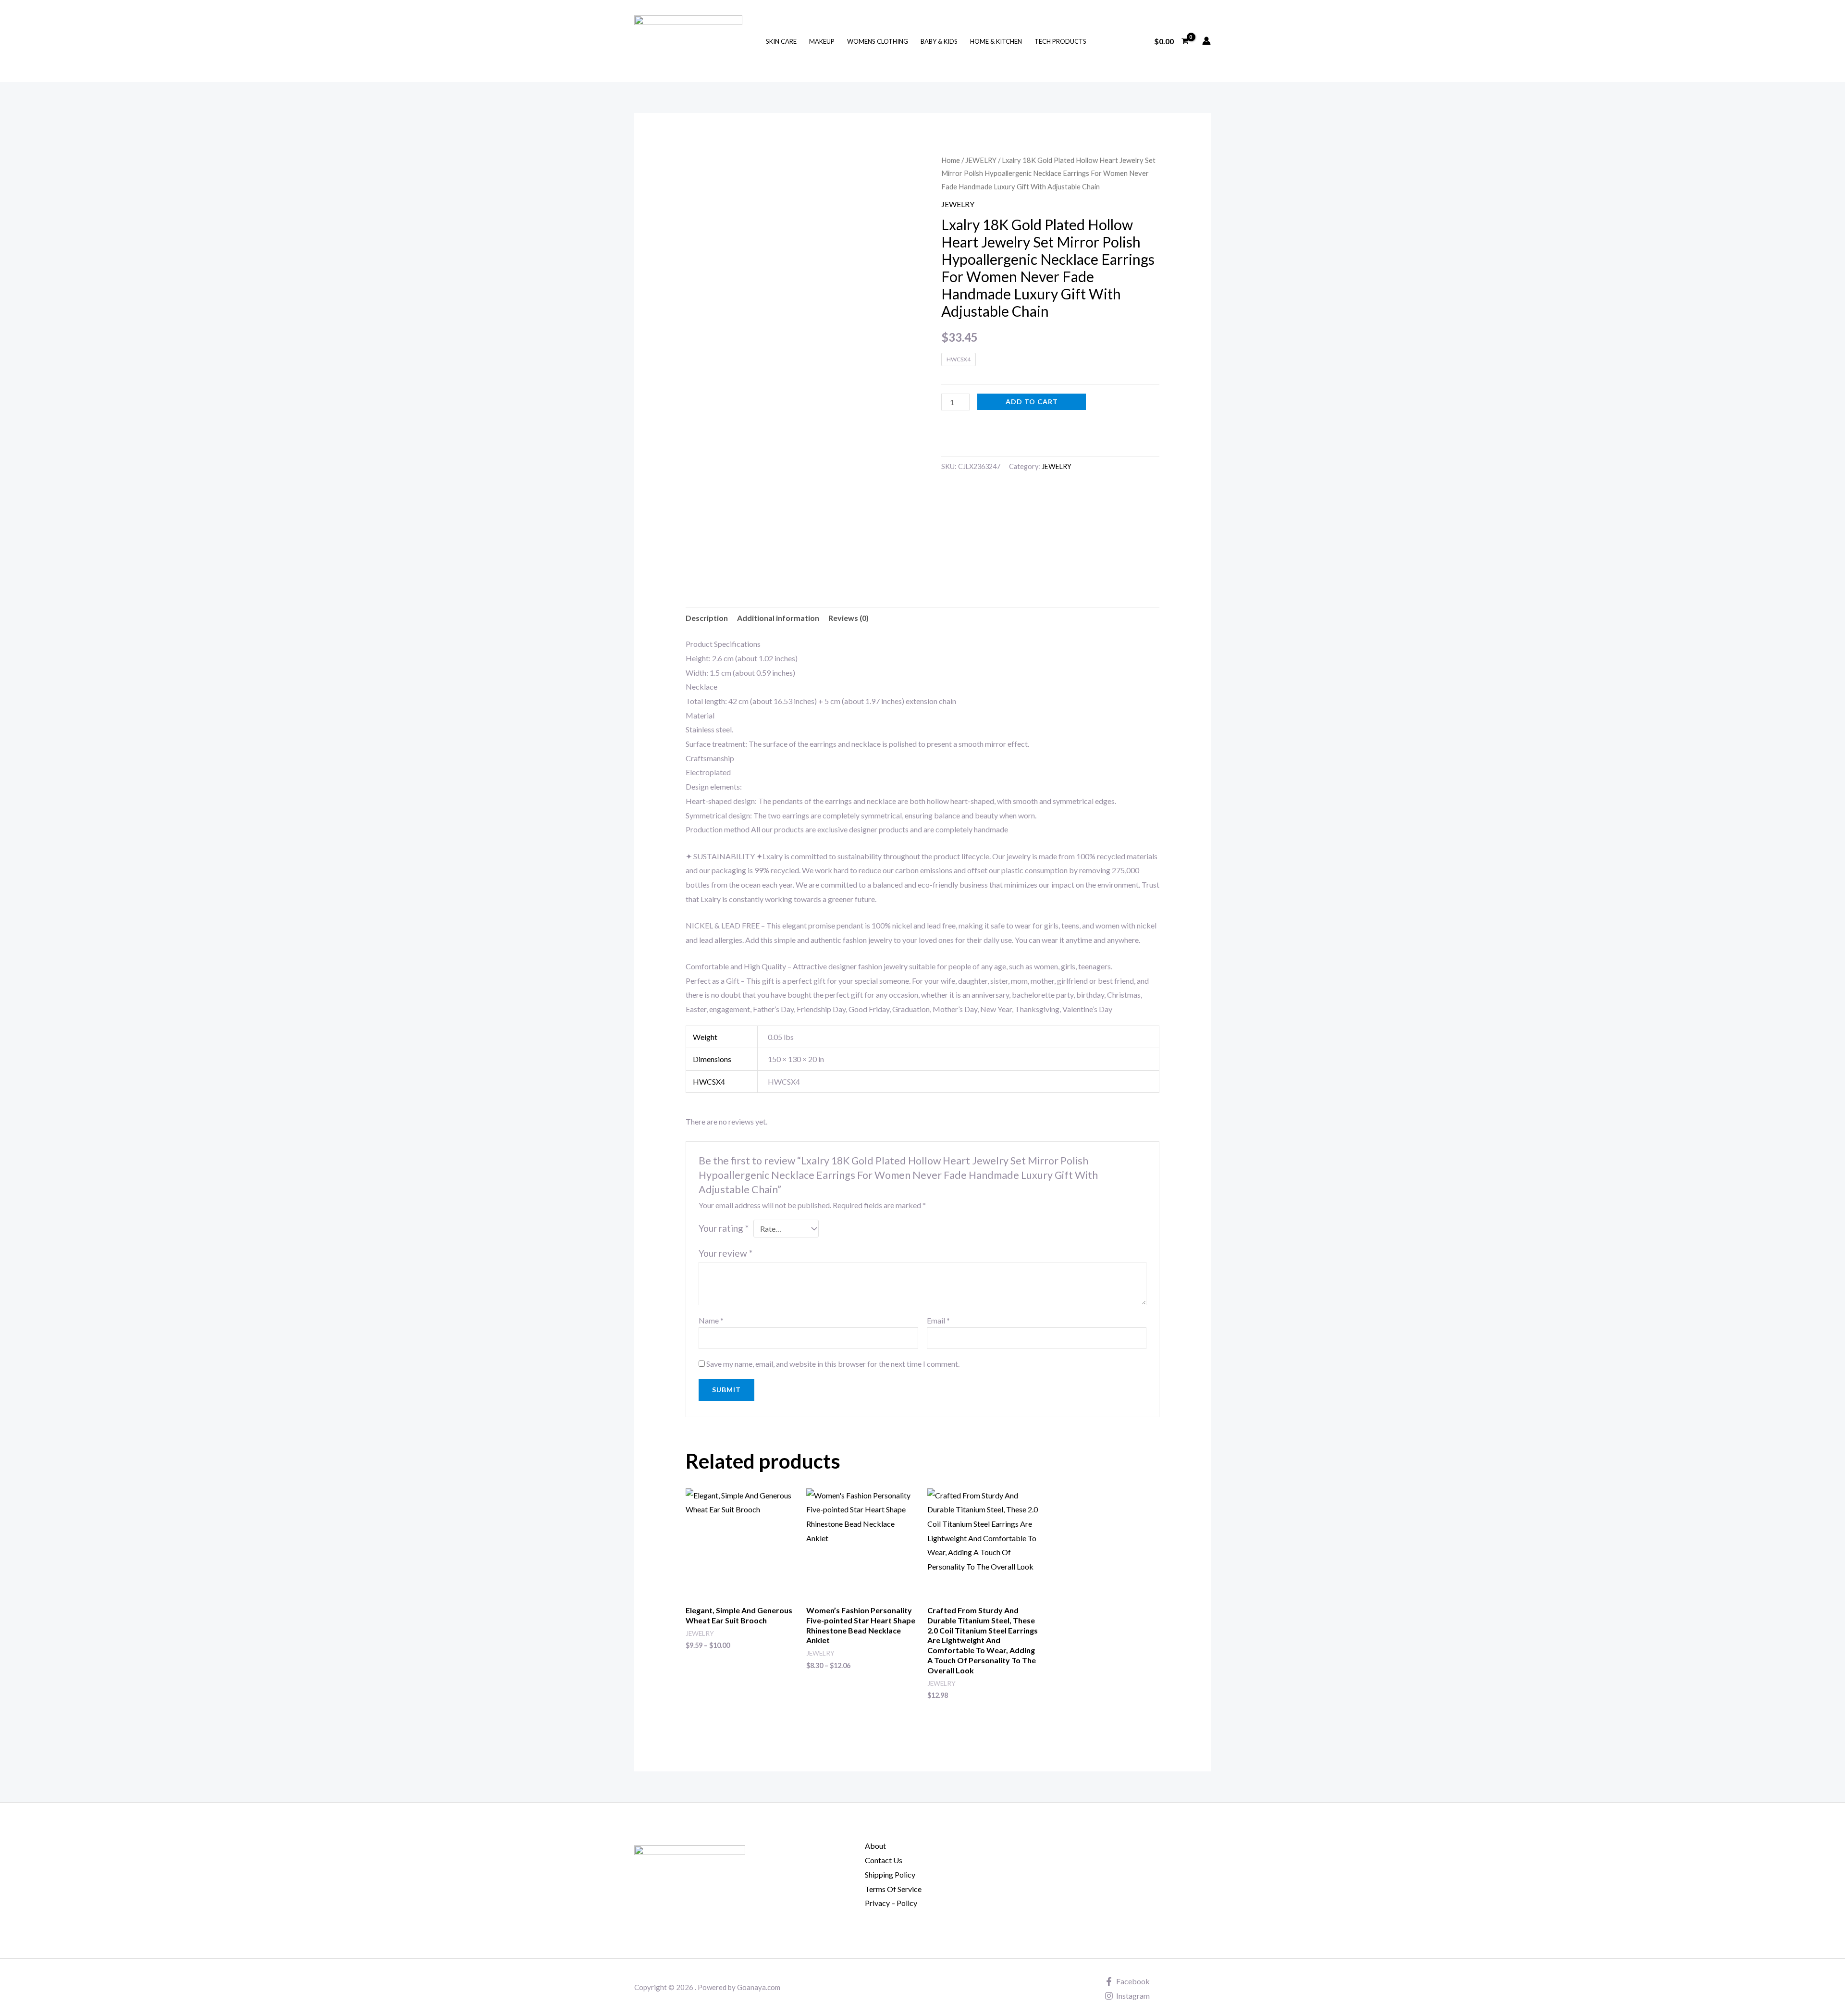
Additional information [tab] (778, 618)
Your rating (724, 1228)
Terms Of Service (893, 1889)
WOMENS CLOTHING (878, 41)
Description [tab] (707, 618)
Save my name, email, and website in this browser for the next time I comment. (833, 1364)
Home (951, 160)
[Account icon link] (1206, 41)
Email (938, 1320)
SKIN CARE (781, 41)
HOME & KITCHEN (996, 41)
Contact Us (884, 1860)
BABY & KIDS (939, 41)
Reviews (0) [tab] (849, 618)
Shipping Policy (890, 1874)
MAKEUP (822, 41)
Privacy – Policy (891, 1903)
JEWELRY (981, 160)
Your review (726, 1253)
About (875, 1846)
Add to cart (1032, 402)
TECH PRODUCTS (1060, 41)
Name (711, 1320)
